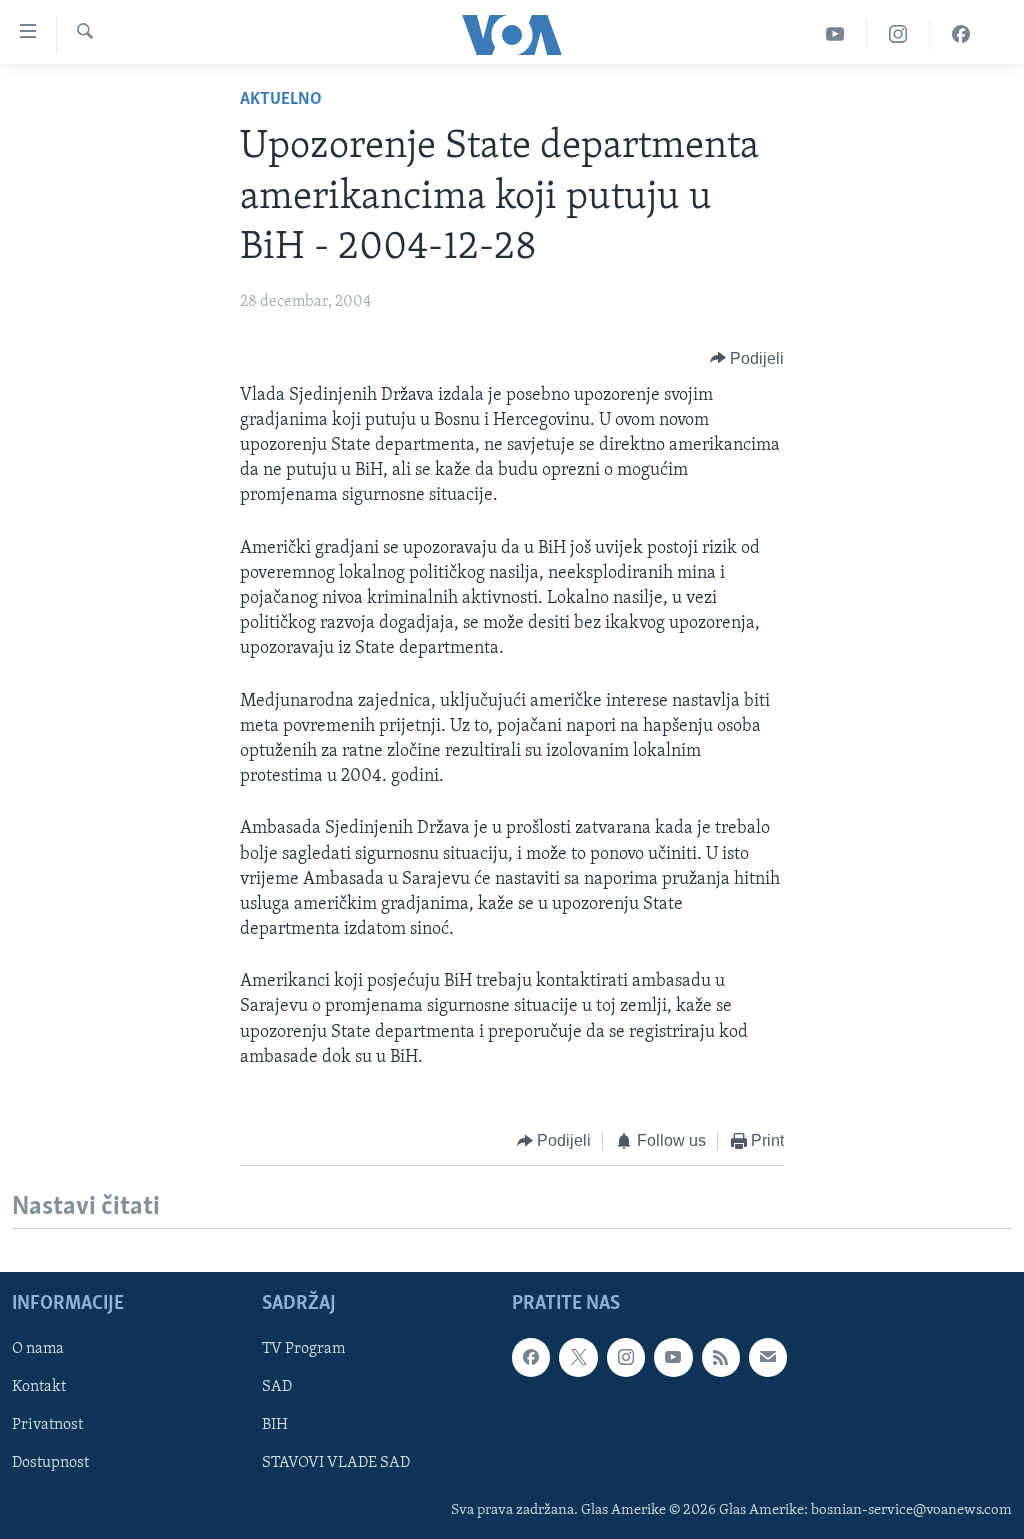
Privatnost (47, 1426)
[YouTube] (835, 34)
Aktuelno (281, 100)
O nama (38, 1350)
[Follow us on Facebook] (531, 1358)
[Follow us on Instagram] (626, 1358)
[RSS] (721, 1358)
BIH (275, 1426)
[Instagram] (898, 34)
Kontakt (39, 1388)
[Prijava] (768, 1358)
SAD (277, 1388)
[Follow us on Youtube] (673, 1358)
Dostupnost (50, 1464)
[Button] (747, 359)
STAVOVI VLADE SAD (336, 1464)
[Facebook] (961, 34)
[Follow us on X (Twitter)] (578, 1358)
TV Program (303, 1350)
